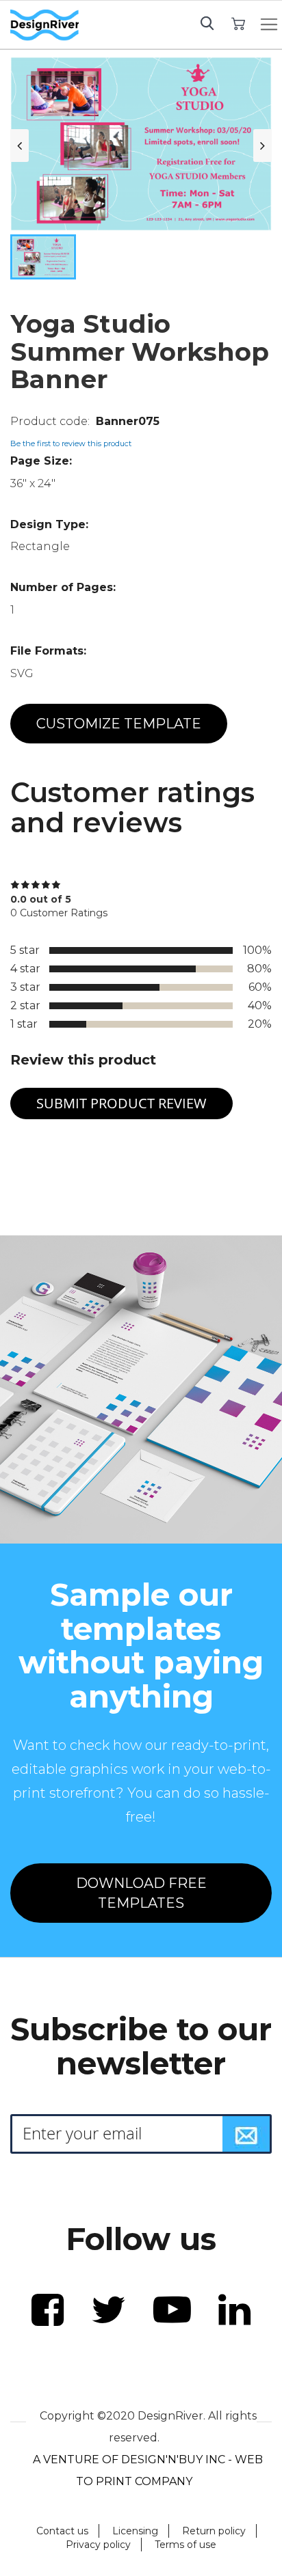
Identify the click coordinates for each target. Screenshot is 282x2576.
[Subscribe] (246, 2134)
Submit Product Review (121, 1103)
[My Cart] (239, 23)
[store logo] (44, 25)
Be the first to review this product (71, 443)
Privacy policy (98, 2545)
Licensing (135, 2531)
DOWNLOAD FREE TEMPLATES (141, 1893)
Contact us (62, 2531)
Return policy (214, 2531)
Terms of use (185, 2545)
